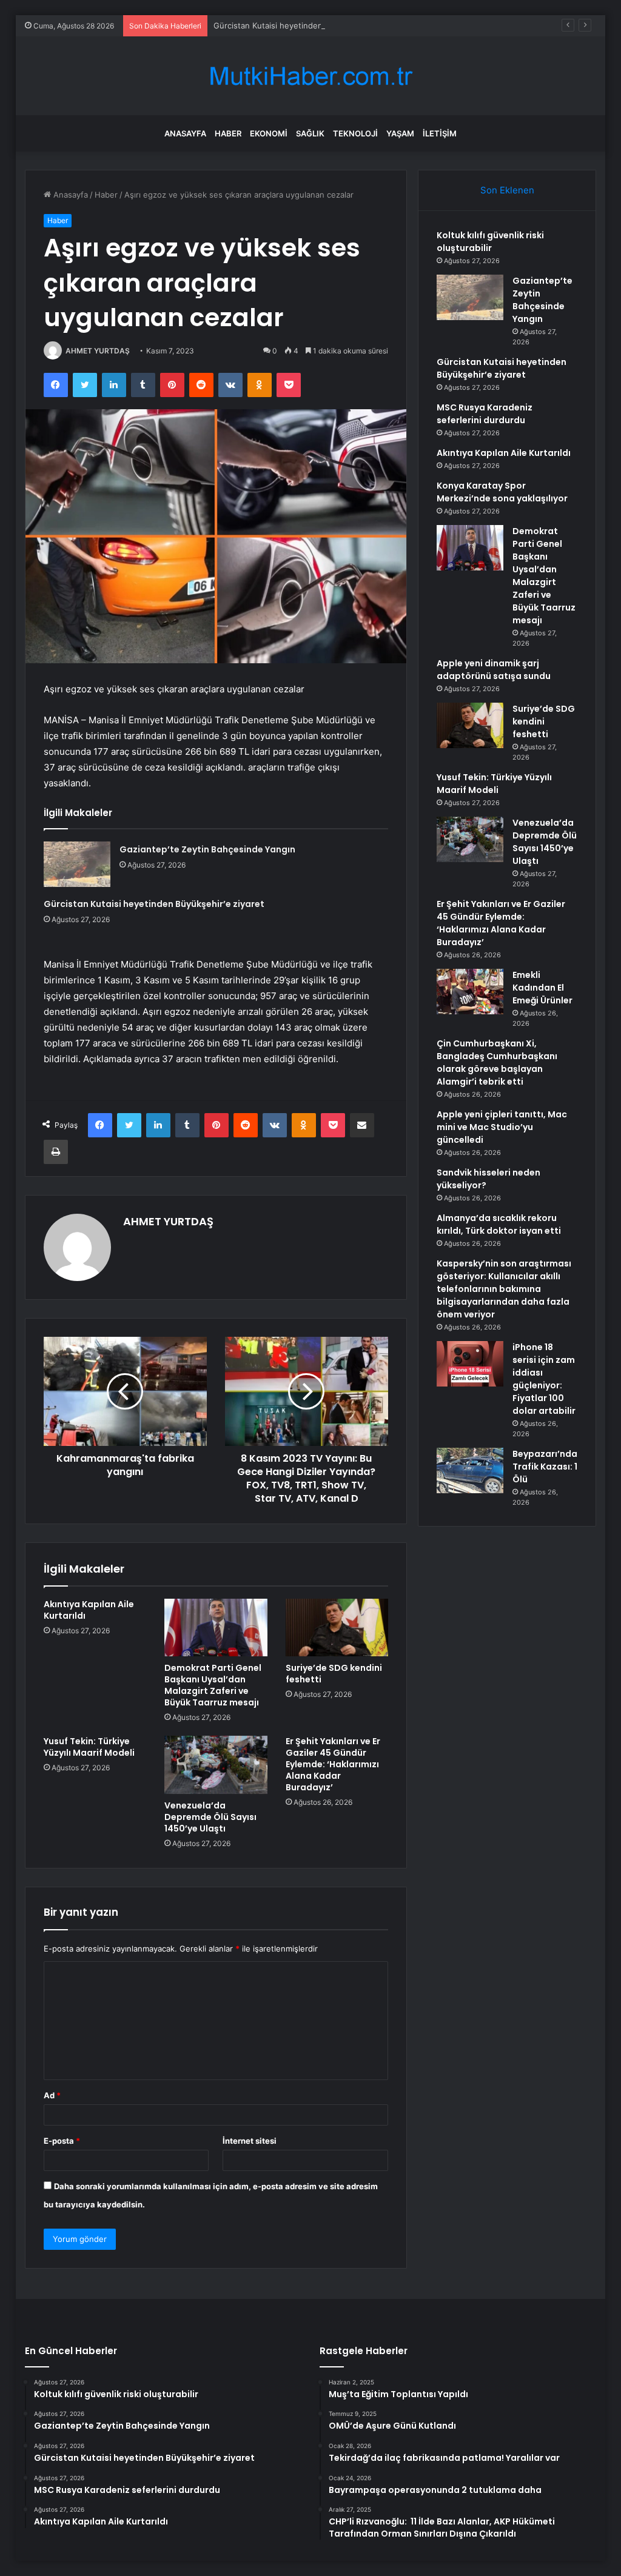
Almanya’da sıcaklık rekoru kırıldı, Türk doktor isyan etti (499, 1224)
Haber (228, 133)
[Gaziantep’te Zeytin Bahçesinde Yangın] (77, 864)
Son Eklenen (507, 190)
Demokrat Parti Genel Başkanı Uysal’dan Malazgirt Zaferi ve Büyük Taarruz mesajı (213, 1685)
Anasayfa (185, 133)
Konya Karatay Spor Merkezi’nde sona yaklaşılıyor (502, 492)
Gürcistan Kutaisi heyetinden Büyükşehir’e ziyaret (307, 25)
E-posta (62, 2141)
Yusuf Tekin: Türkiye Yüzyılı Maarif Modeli (89, 1747)
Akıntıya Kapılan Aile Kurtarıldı (89, 1610)
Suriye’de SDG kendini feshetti (334, 1674)
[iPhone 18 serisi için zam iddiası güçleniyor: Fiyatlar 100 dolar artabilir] (470, 1364)
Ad (52, 2095)
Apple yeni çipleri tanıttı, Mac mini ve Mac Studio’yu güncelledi (502, 1127)
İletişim (440, 133)
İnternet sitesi (250, 2141)
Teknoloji (355, 133)
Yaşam (400, 133)
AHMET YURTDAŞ (98, 351)
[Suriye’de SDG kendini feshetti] (337, 1628)
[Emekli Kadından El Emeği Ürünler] (470, 992)
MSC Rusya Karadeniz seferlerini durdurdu (485, 414)
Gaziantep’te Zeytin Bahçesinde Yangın (207, 849)
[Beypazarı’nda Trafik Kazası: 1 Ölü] (470, 1470)
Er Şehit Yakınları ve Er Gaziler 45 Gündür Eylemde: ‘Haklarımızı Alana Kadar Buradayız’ (333, 1764)
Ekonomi (269, 133)
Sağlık (310, 133)
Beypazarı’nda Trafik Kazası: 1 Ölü (545, 1467)
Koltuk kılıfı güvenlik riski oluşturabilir (490, 242)
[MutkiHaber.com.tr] (310, 76)
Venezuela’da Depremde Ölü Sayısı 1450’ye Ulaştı (210, 1817)
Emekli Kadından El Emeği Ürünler (542, 988)
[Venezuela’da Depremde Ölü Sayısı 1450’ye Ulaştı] (216, 1765)
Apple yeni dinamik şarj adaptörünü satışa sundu (494, 670)
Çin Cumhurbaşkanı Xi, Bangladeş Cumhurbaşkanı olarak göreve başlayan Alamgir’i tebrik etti (497, 1062)
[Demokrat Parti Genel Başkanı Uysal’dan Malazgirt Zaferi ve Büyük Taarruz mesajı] (216, 1628)
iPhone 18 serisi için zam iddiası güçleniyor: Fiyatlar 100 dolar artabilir (544, 1379)
